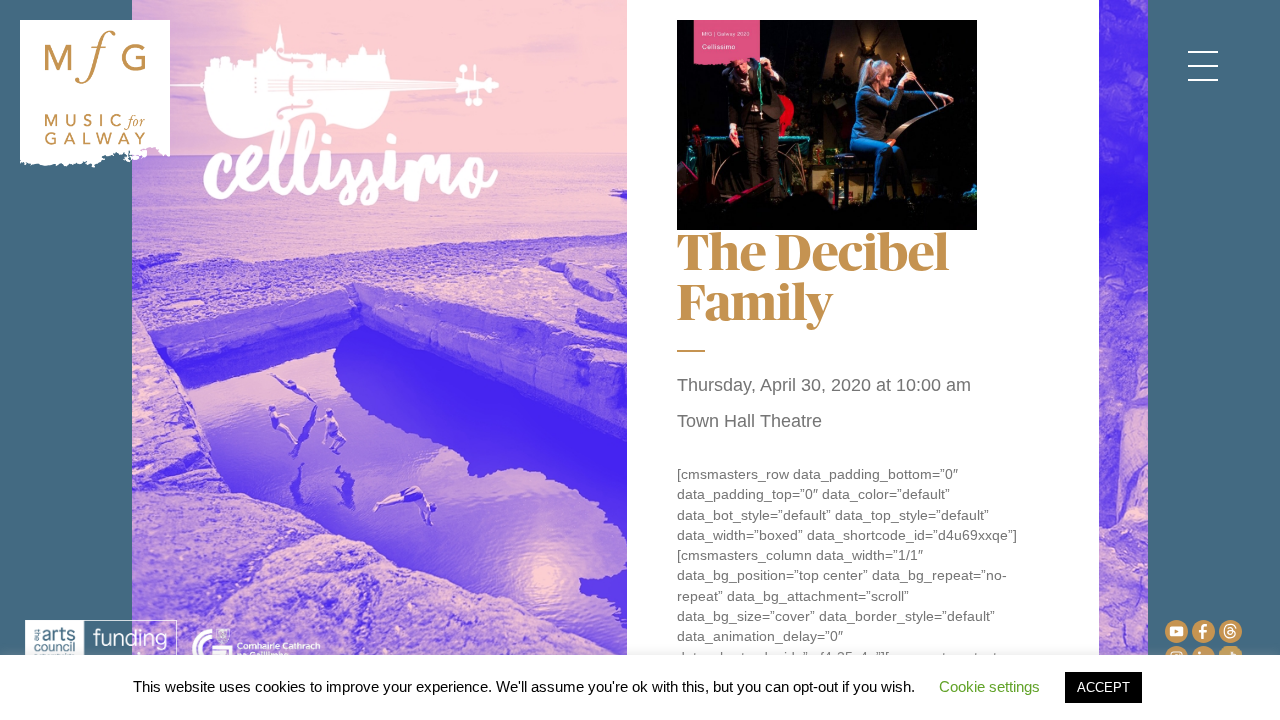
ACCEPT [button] (1103, 687)
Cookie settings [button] (989, 686)
